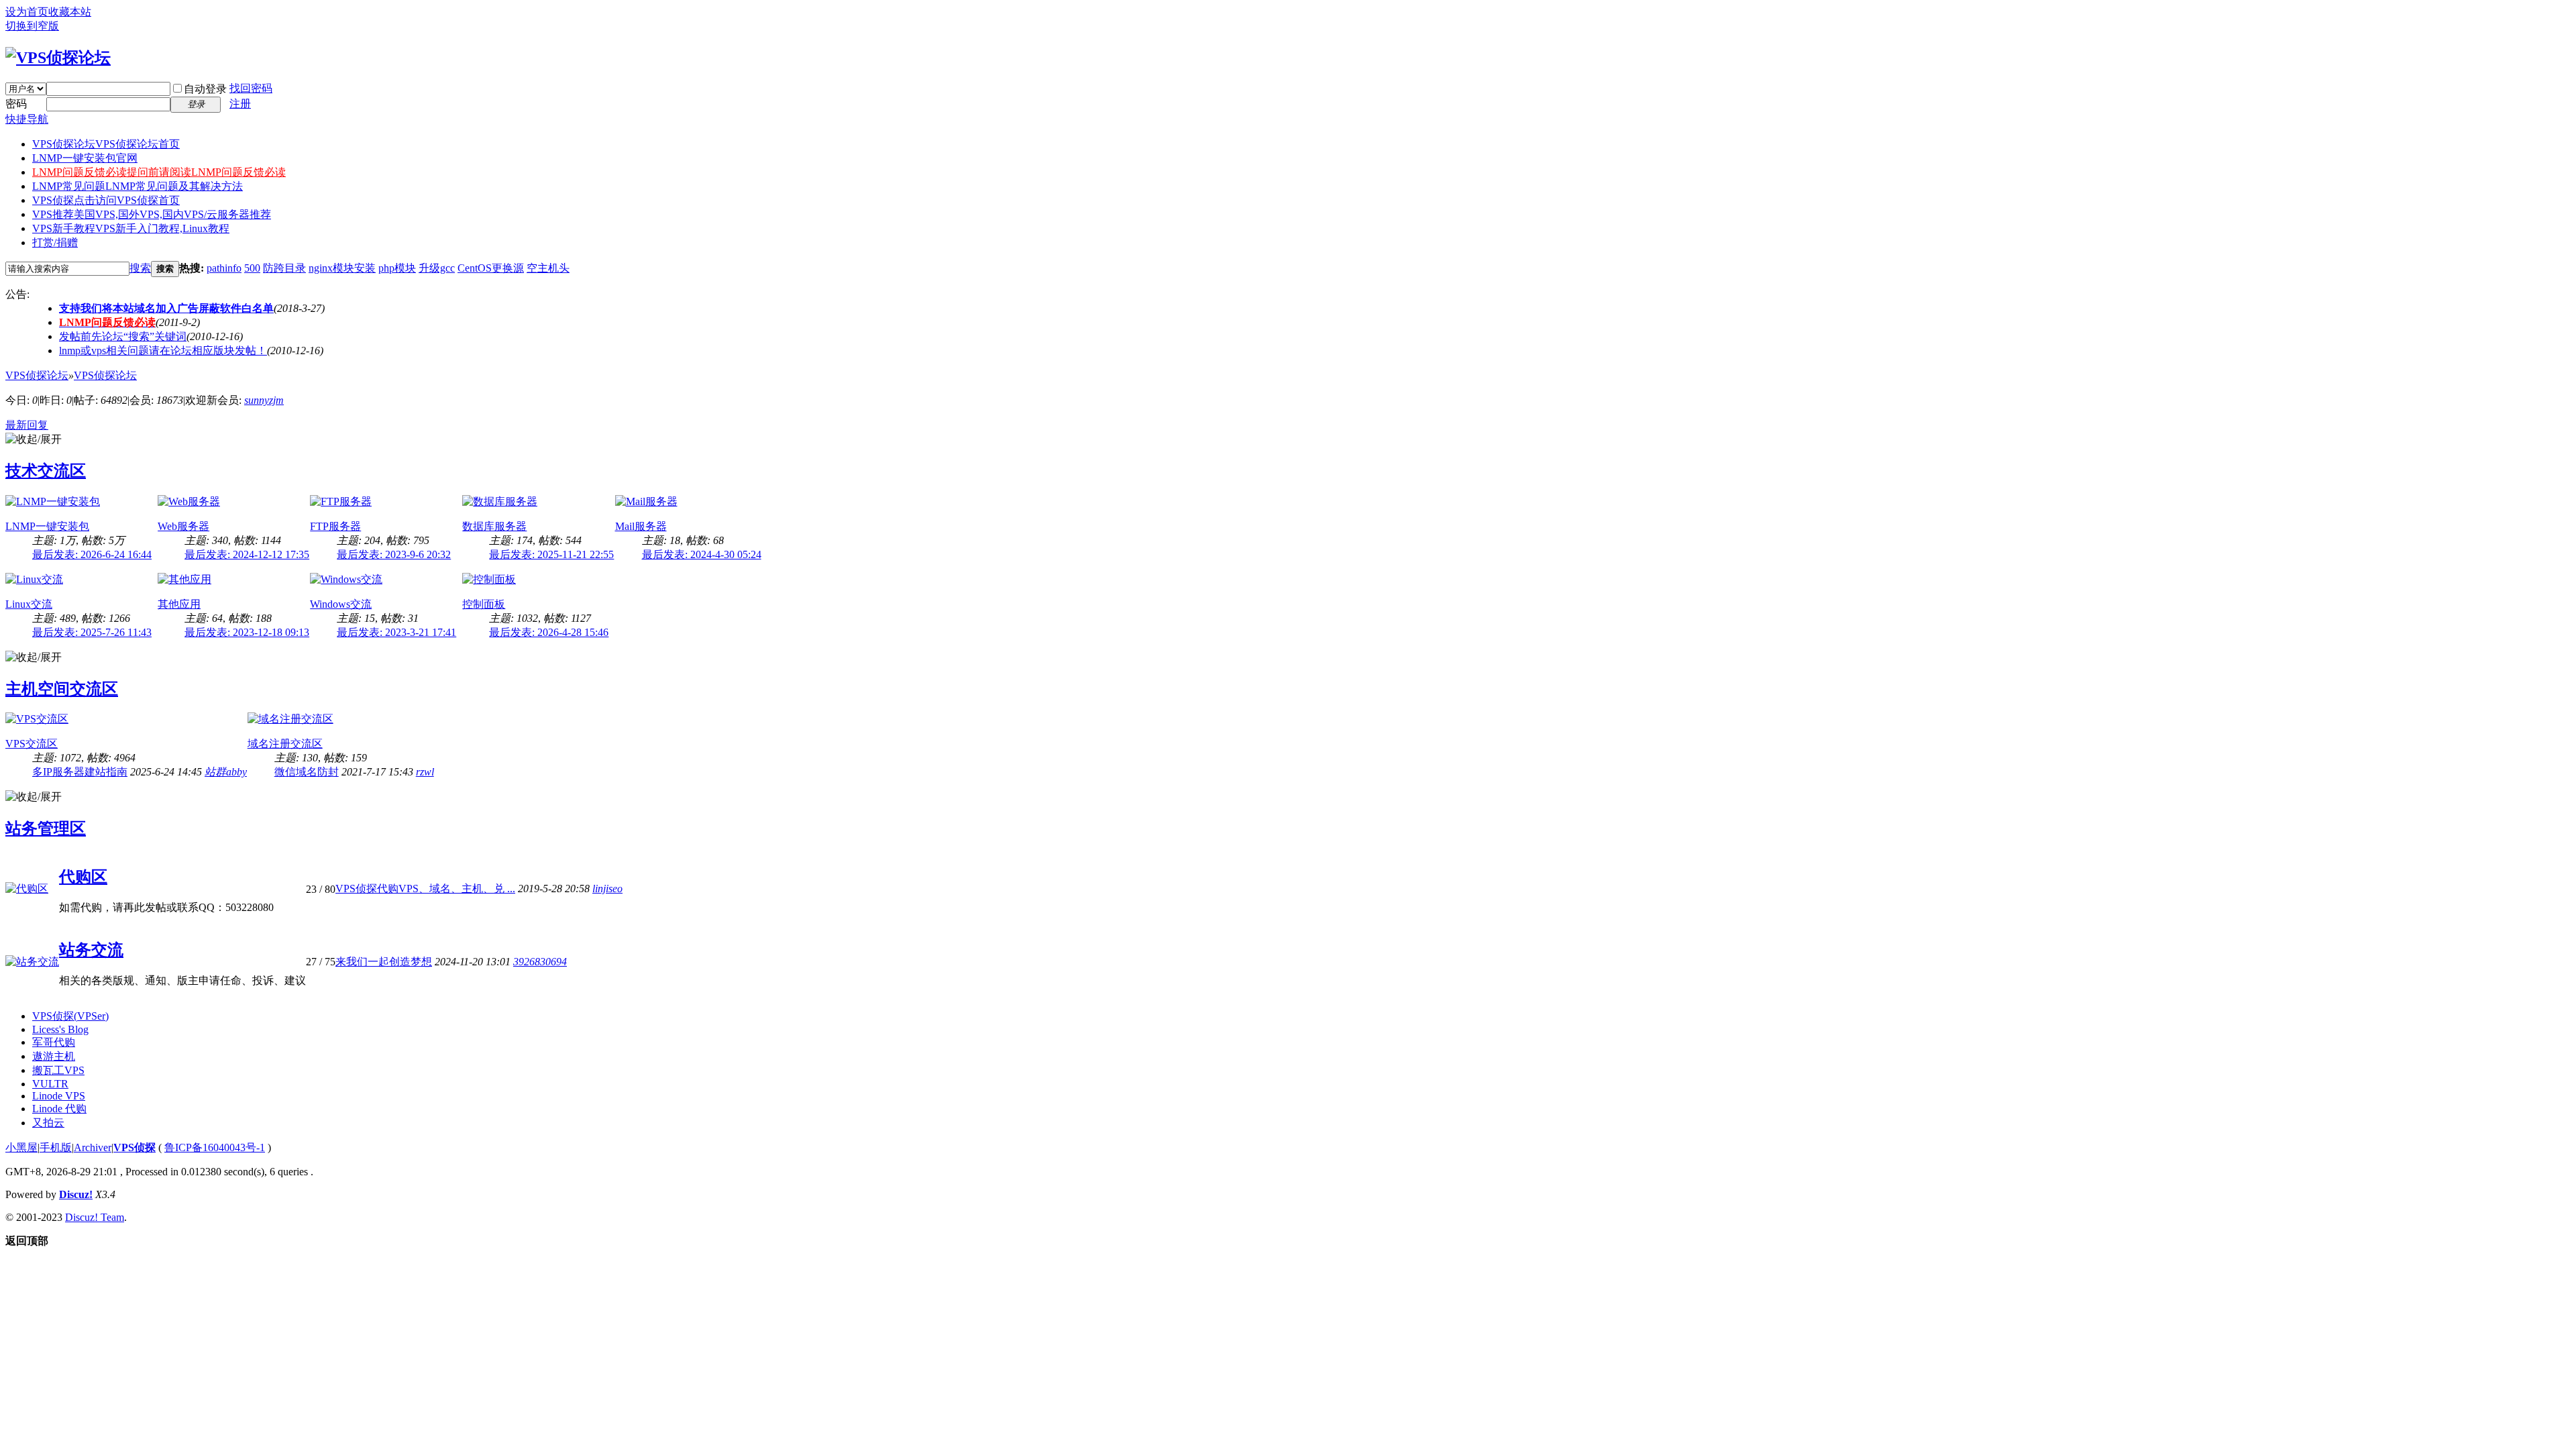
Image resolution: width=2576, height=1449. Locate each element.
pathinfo (224, 268)
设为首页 (27, 12)
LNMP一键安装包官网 (85, 158)
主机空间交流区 (62, 689)
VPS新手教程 (131, 228)
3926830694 (540, 962)
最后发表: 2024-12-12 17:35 (247, 554)
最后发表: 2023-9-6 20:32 (394, 554)
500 (252, 268)
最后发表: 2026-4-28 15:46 (549, 632)
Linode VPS (59, 1096)
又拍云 (48, 1123)
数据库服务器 (494, 526)
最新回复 (27, 425)
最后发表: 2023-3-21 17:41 (396, 632)
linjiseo (607, 889)
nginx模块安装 (342, 268)
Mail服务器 (641, 526)
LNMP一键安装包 (47, 526)
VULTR (50, 1084)
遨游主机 (54, 1056)
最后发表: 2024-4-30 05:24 (702, 554)
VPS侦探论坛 (106, 144)
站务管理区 (46, 828)
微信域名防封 (307, 772)
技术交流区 (46, 471)
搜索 (140, 268)
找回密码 (251, 88)
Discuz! (76, 1194)
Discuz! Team (95, 1217)
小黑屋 (21, 1147)
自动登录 (205, 89)
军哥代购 (54, 1042)
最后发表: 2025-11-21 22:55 (551, 554)
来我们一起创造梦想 (384, 962)
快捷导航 (27, 119)
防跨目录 (284, 268)
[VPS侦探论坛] (58, 58)
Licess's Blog (60, 1029)
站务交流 (91, 950)
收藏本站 (70, 12)
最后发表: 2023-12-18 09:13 (247, 632)
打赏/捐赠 (55, 243)
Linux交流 (29, 604)
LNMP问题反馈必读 (159, 172)
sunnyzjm (264, 400)
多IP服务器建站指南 (80, 772)
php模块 (397, 268)
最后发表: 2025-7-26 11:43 (92, 632)
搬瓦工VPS (58, 1070)
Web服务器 (183, 526)
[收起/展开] (34, 440)
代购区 (83, 877)
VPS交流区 (32, 744)
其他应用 (179, 604)
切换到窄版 (32, 26)
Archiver (93, 1147)
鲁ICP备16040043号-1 (215, 1147)
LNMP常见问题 (138, 186)
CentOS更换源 (491, 268)
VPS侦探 (106, 200)
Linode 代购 (59, 1109)
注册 (240, 104)
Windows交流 (341, 604)
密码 (16, 104)
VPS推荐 (152, 214)
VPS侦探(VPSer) (70, 1016)
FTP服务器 (335, 526)
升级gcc (437, 268)
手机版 (56, 1147)
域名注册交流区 (285, 744)
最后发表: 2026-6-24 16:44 (92, 554)
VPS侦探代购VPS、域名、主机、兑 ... (425, 889)
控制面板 (484, 604)
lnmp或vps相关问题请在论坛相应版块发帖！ (163, 351)
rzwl (425, 772)
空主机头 (548, 268)
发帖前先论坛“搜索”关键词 (123, 336)
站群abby (226, 772)
